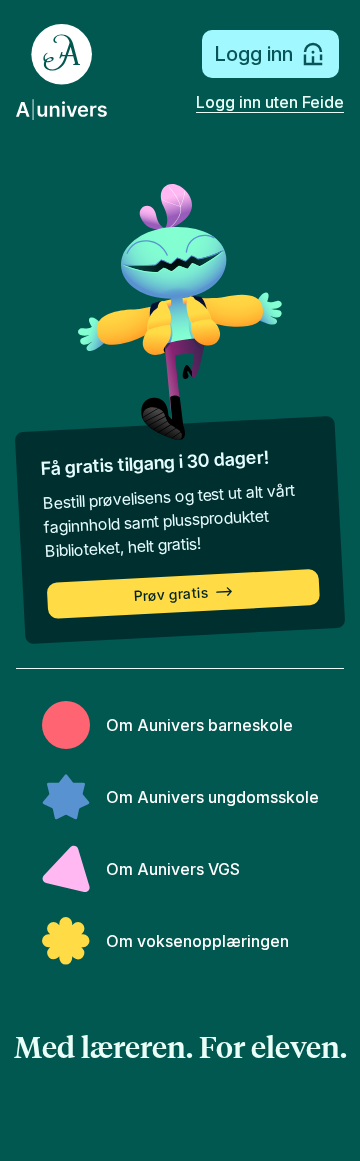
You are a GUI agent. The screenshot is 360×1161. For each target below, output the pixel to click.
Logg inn (253, 54)
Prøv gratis (172, 594)
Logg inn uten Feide (270, 102)
